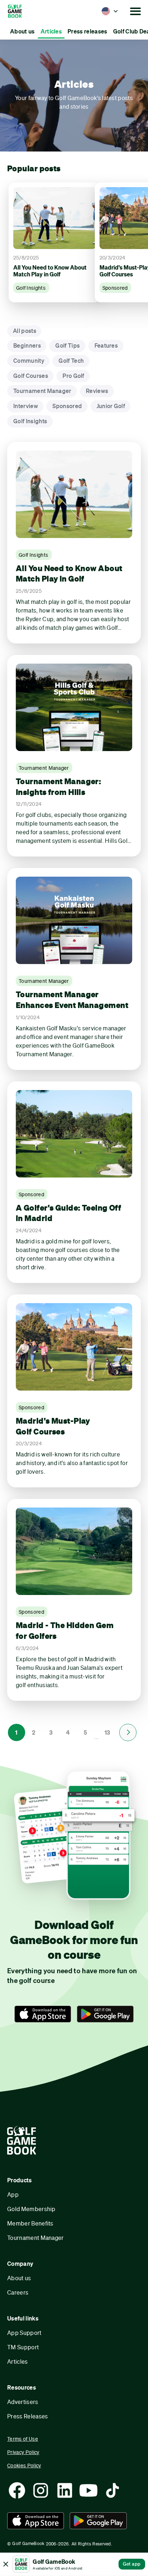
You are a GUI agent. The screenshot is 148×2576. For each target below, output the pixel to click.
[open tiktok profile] (112, 2490)
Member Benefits (30, 2223)
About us (19, 2278)
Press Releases (27, 2416)
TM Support (23, 2347)
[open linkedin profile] (65, 2490)
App (13, 2194)
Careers (18, 2292)
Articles (18, 2361)
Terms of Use (23, 2439)
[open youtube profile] (88, 2490)
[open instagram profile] (41, 2490)
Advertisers (23, 2402)
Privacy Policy (23, 2452)
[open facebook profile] (17, 2490)
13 (107, 1732)
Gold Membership (31, 2209)
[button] (110, 11)
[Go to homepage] (24, 11)
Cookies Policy (24, 2465)
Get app (132, 2564)
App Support (24, 2333)
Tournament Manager (36, 2238)
